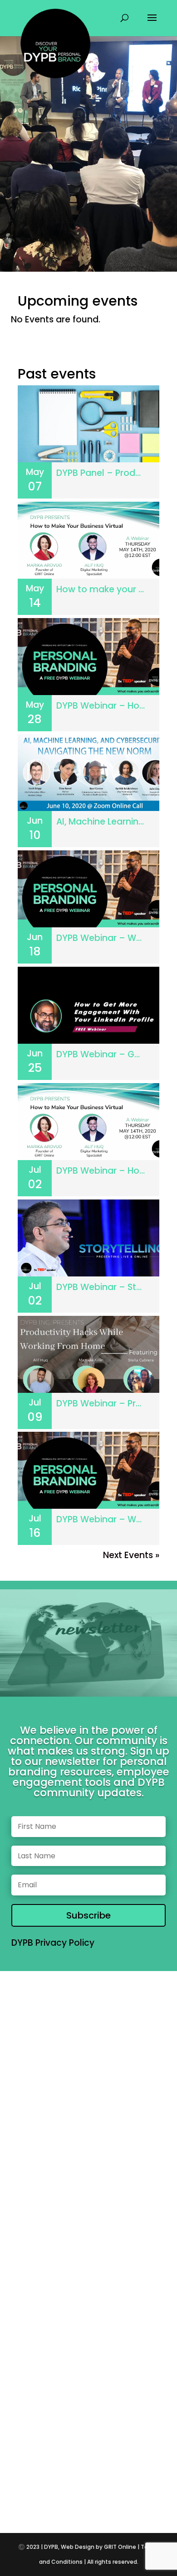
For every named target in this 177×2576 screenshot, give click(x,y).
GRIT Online (120, 2547)
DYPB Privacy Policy (53, 1943)
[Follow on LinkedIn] (98, 2484)
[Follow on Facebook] (52, 2484)
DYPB (51, 2547)
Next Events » (131, 1555)
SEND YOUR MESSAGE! (111, 2328)
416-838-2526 (88, 2396)
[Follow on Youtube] (143, 2484)
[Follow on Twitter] (75, 2484)
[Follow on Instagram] (120, 2484)
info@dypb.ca (88, 2429)
